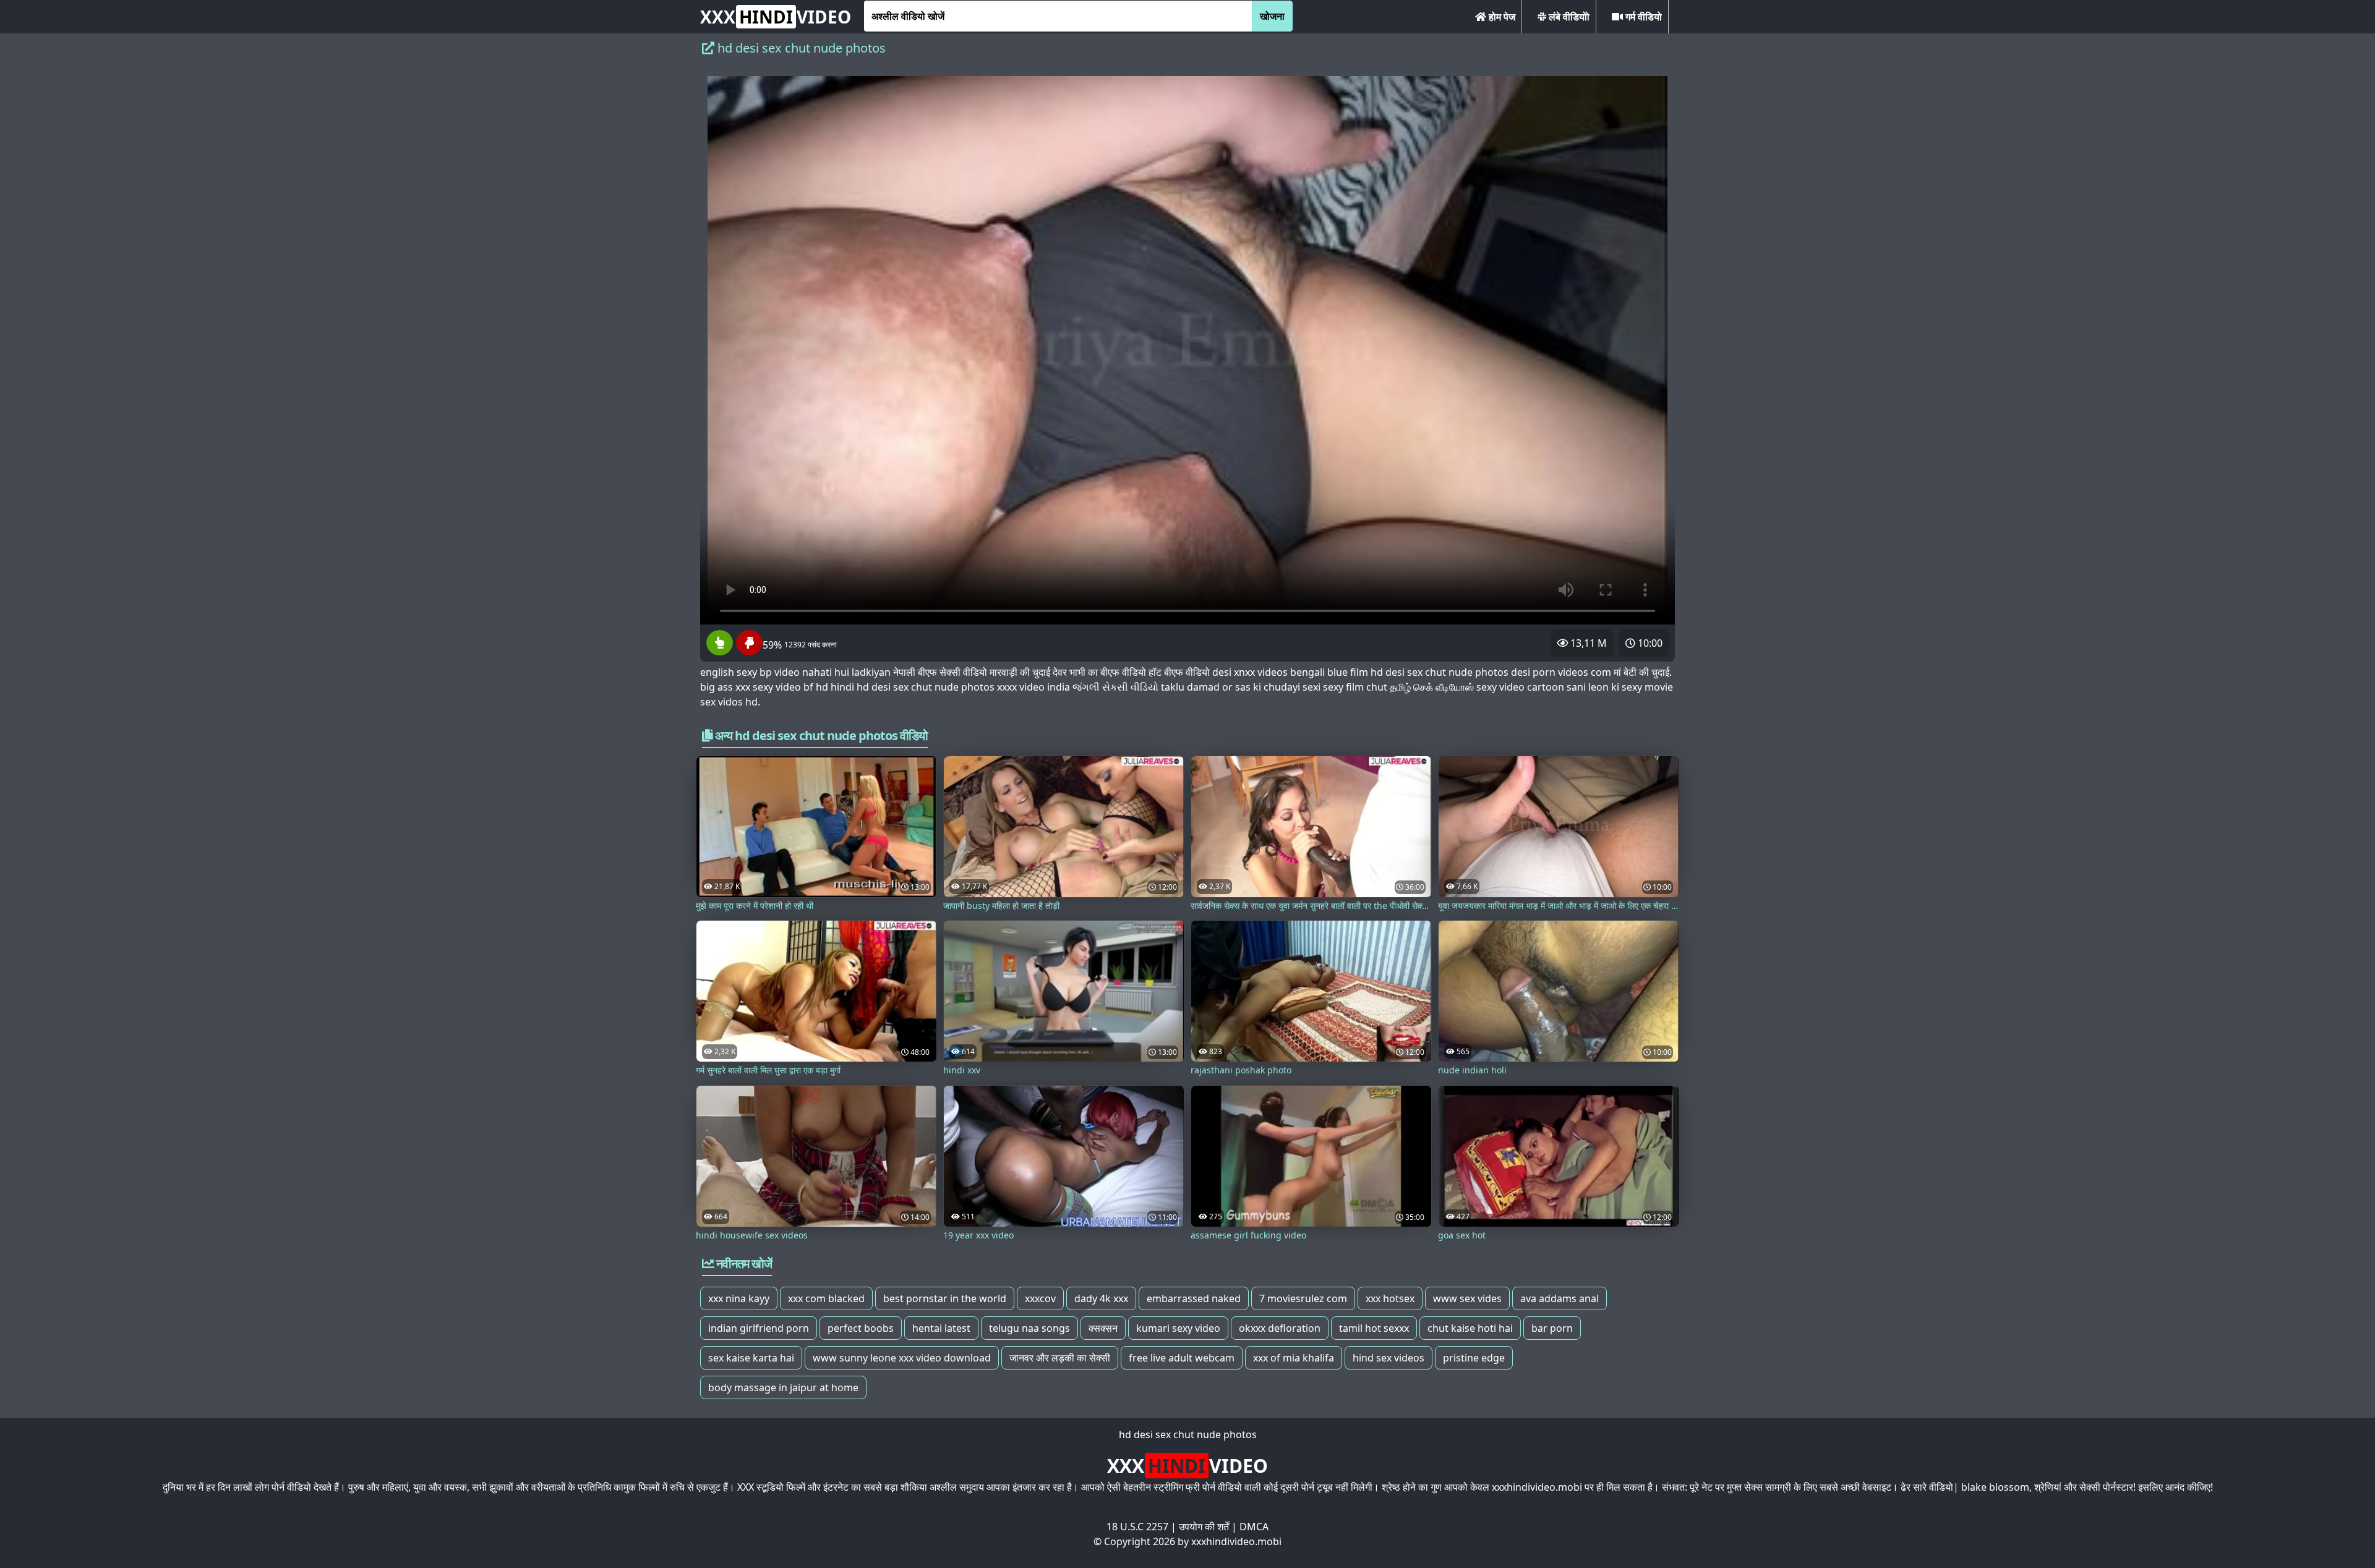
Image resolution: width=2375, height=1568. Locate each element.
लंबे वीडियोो (1568, 17)
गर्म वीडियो (1642, 17)
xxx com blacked (826, 1298)
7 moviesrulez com (1303, 1298)
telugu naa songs (1029, 1328)
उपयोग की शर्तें (1204, 1527)
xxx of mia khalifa (1294, 1358)
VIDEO (776, 17)
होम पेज (1501, 17)
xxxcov (1040, 1298)
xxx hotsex (1390, 1298)
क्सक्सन (1103, 1328)
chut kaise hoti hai (1470, 1328)
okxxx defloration (1280, 1328)
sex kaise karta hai (751, 1358)
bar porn (1552, 1328)
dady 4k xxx (1101, 1298)
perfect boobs (861, 1328)
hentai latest (941, 1328)
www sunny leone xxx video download (902, 1358)
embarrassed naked (1194, 1298)
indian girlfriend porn (759, 1328)
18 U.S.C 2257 (1137, 1527)
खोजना (1272, 16)
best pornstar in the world (945, 1298)
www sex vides (1467, 1298)
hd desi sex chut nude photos (1188, 1434)
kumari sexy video (1178, 1328)
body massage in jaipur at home (783, 1387)
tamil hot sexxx (1374, 1328)
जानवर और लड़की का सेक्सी (1060, 1358)
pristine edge (1474, 1358)
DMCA (1254, 1527)
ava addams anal (1560, 1298)
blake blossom (1995, 1487)
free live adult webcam (1182, 1358)
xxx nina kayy (739, 1298)
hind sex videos (1389, 1358)
